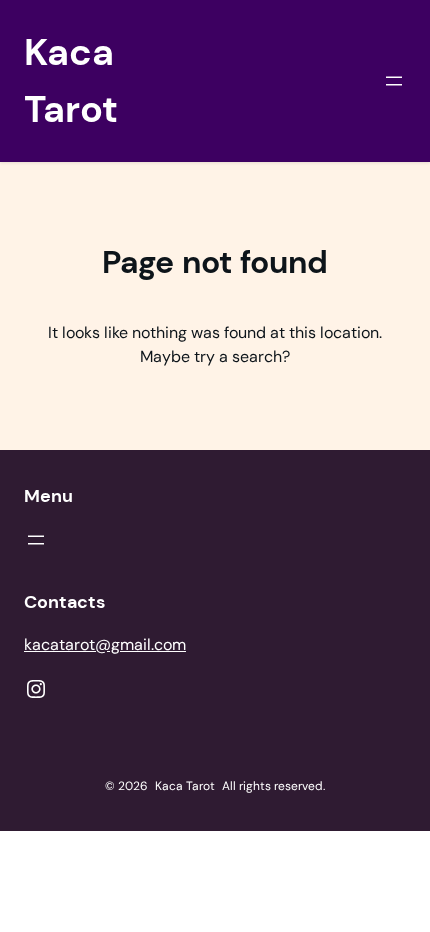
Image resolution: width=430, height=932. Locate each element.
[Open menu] (394, 81)
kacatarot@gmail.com (105, 644)
